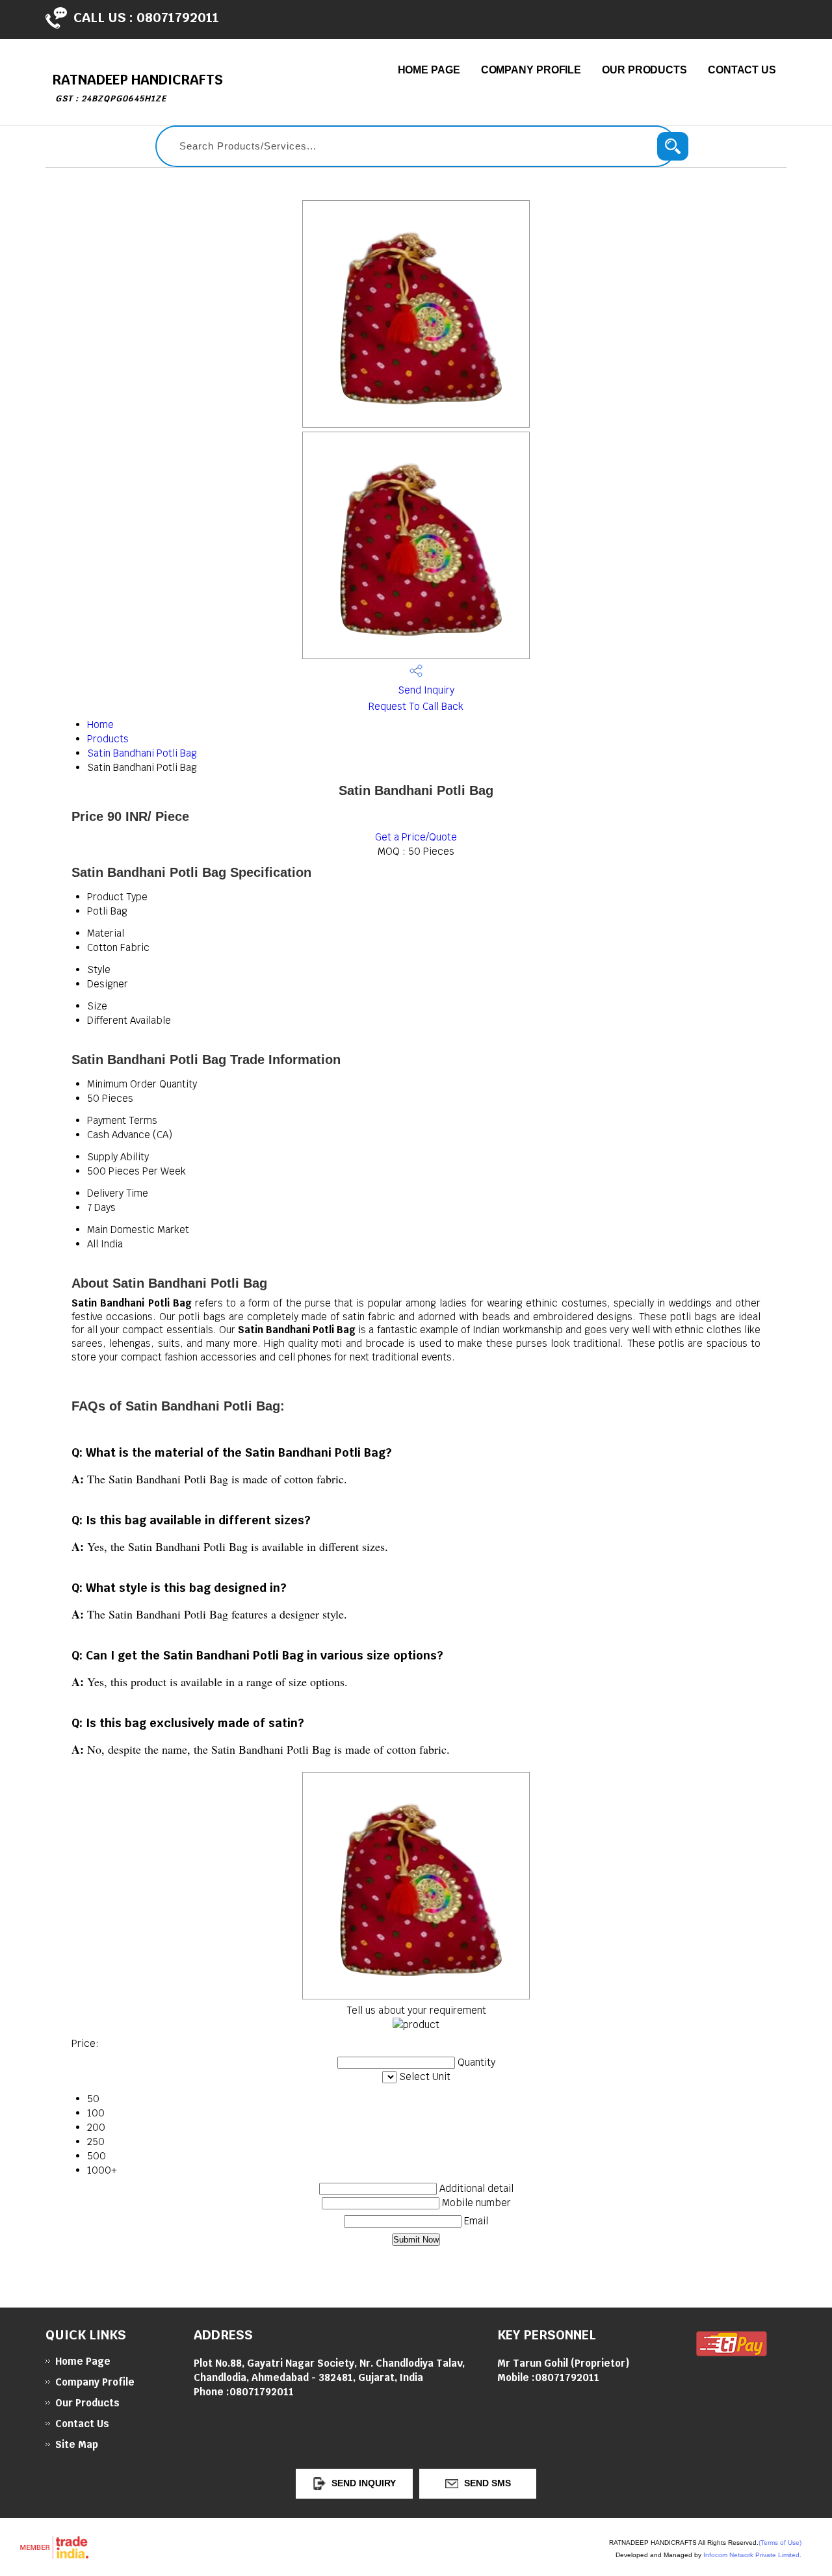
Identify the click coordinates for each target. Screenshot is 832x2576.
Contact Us (742, 70)
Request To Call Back (416, 706)
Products (108, 739)
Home (100, 724)
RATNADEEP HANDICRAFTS (137, 87)
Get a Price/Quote (416, 837)
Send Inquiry (425, 690)
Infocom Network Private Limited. (752, 2555)
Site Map (77, 2444)
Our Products (644, 70)
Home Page (429, 70)
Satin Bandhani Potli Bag (142, 753)
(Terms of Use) (780, 2543)
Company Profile (531, 70)
